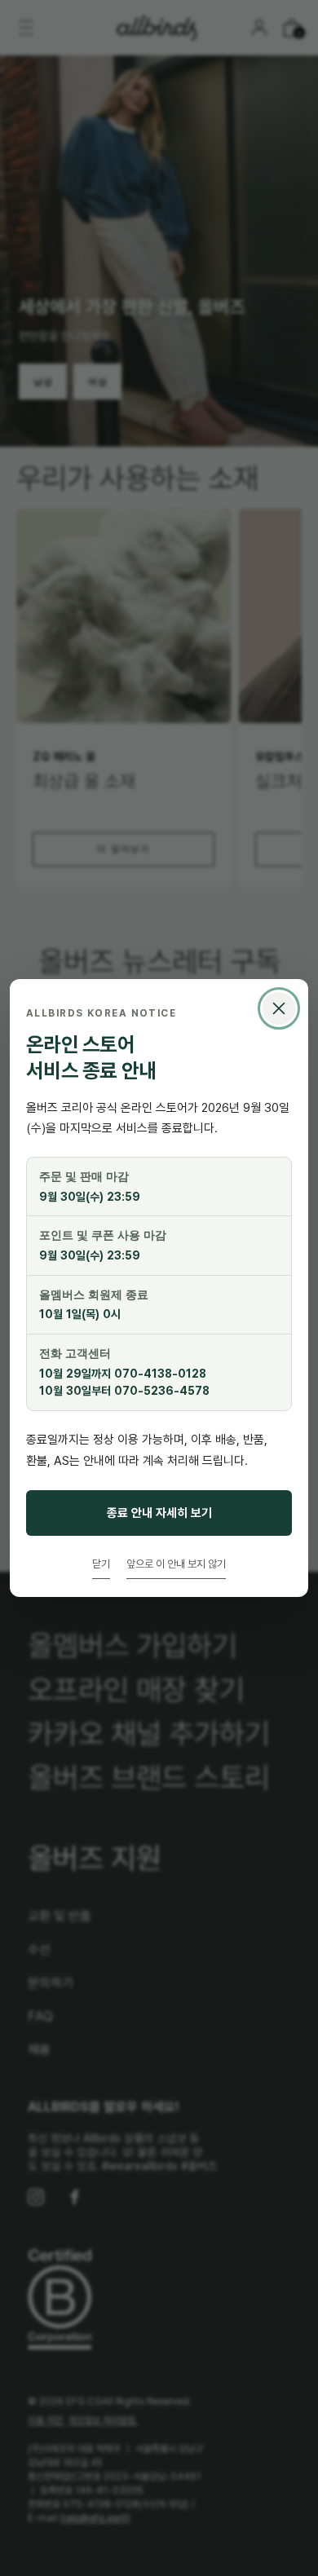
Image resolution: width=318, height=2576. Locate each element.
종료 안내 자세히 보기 (159, 1513)
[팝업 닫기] (279, 1008)
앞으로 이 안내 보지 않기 (176, 1564)
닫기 (101, 1564)
